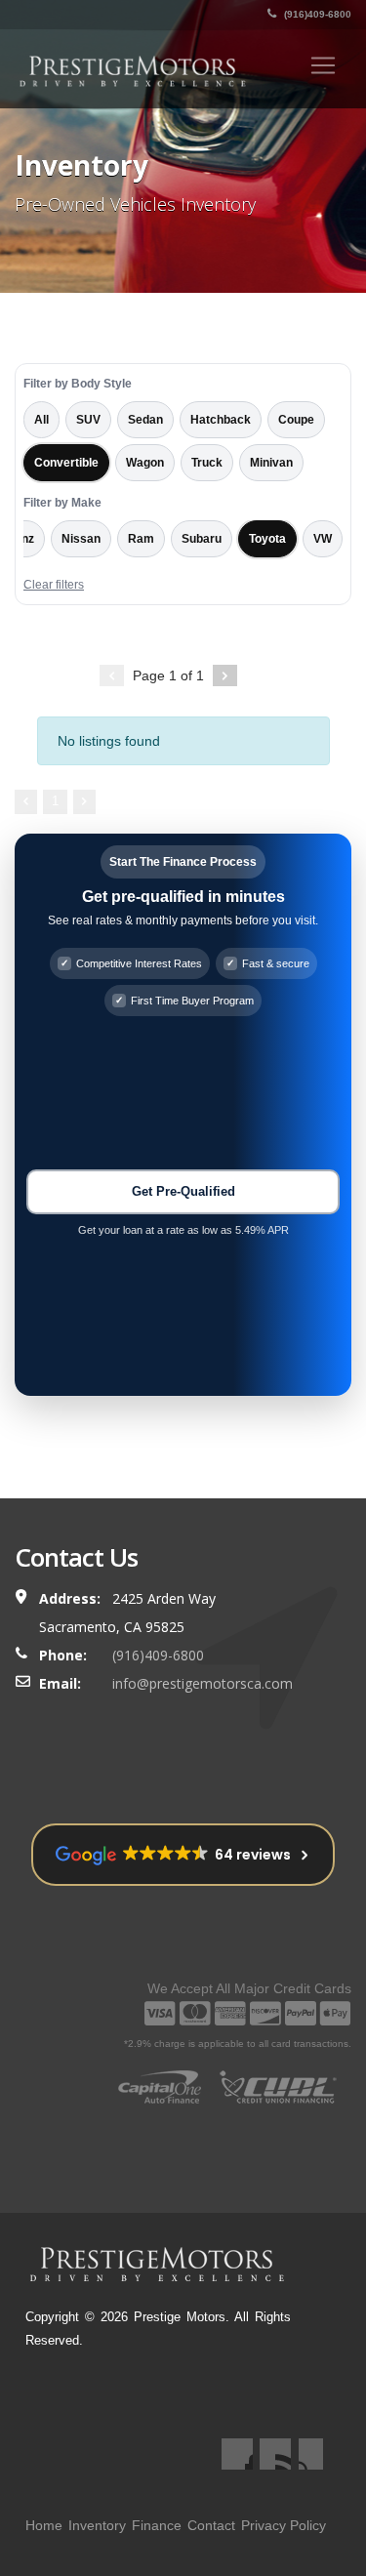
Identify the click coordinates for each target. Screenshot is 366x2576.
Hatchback (221, 420)
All (41, 420)
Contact (211, 2525)
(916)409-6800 (316, 14)
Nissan (81, 539)
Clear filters (54, 585)
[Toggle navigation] (323, 65)
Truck (207, 463)
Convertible (66, 463)
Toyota (267, 539)
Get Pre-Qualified (183, 1191)
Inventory (97, 2525)
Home (44, 2525)
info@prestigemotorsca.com (203, 1683)
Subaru (202, 539)
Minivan (271, 463)
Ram (141, 539)
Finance (157, 2525)
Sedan (145, 420)
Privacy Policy (284, 2525)
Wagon (145, 463)
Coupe (296, 420)
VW (323, 539)
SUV (88, 420)
